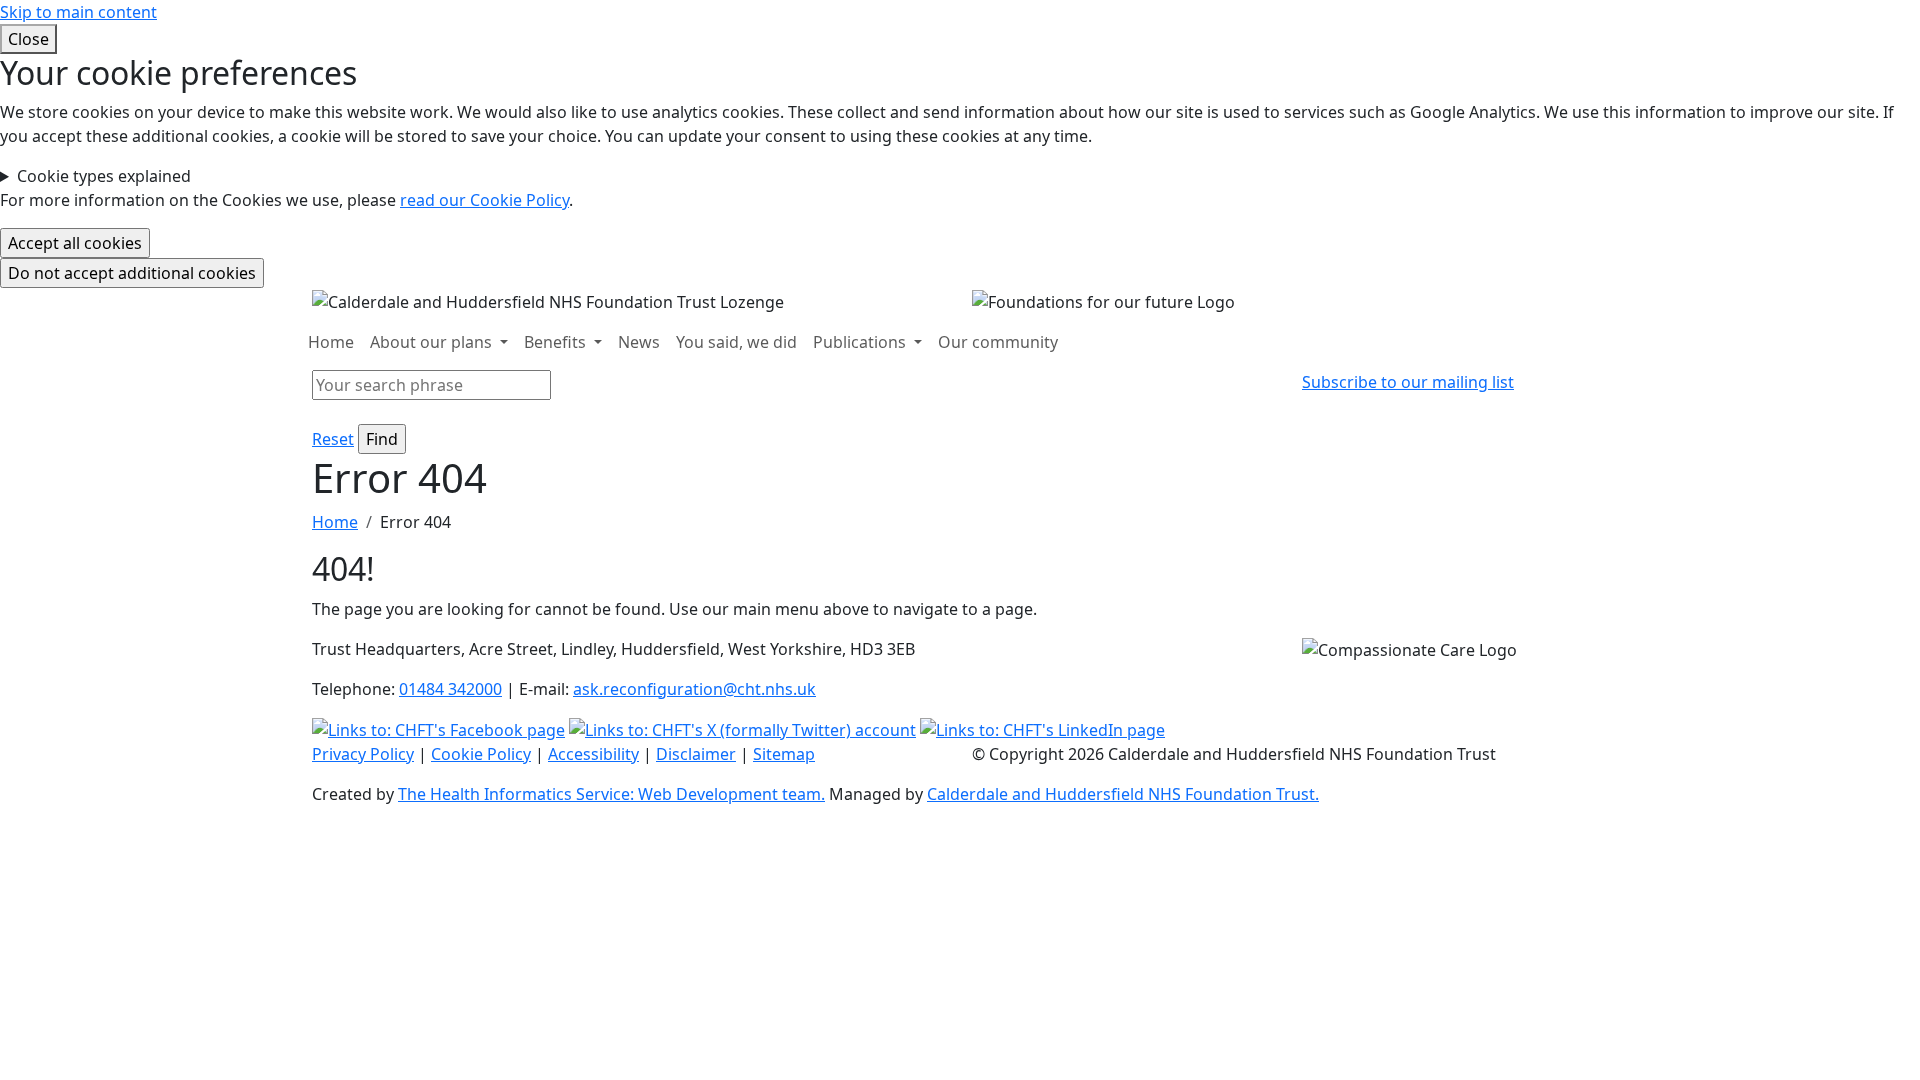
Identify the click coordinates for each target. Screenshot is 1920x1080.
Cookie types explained (104, 176)
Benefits (557, 342)
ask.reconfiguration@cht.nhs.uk (694, 689)
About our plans (433, 342)
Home (331, 342)
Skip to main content (78, 12)
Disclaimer (696, 754)
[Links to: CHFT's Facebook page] (438, 729)
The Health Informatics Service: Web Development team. (611, 794)
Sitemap (784, 754)
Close (28, 39)
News (639, 342)
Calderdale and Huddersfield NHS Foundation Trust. (1123, 794)
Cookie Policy (481, 754)
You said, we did (736, 342)
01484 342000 (450, 689)
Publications (861, 342)
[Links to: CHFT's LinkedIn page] (1042, 729)
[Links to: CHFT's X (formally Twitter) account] (742, 729)
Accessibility (593, 754)
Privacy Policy (363, 754)
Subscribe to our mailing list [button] (1408, 382)
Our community (998, 342)
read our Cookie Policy (484, 200)
